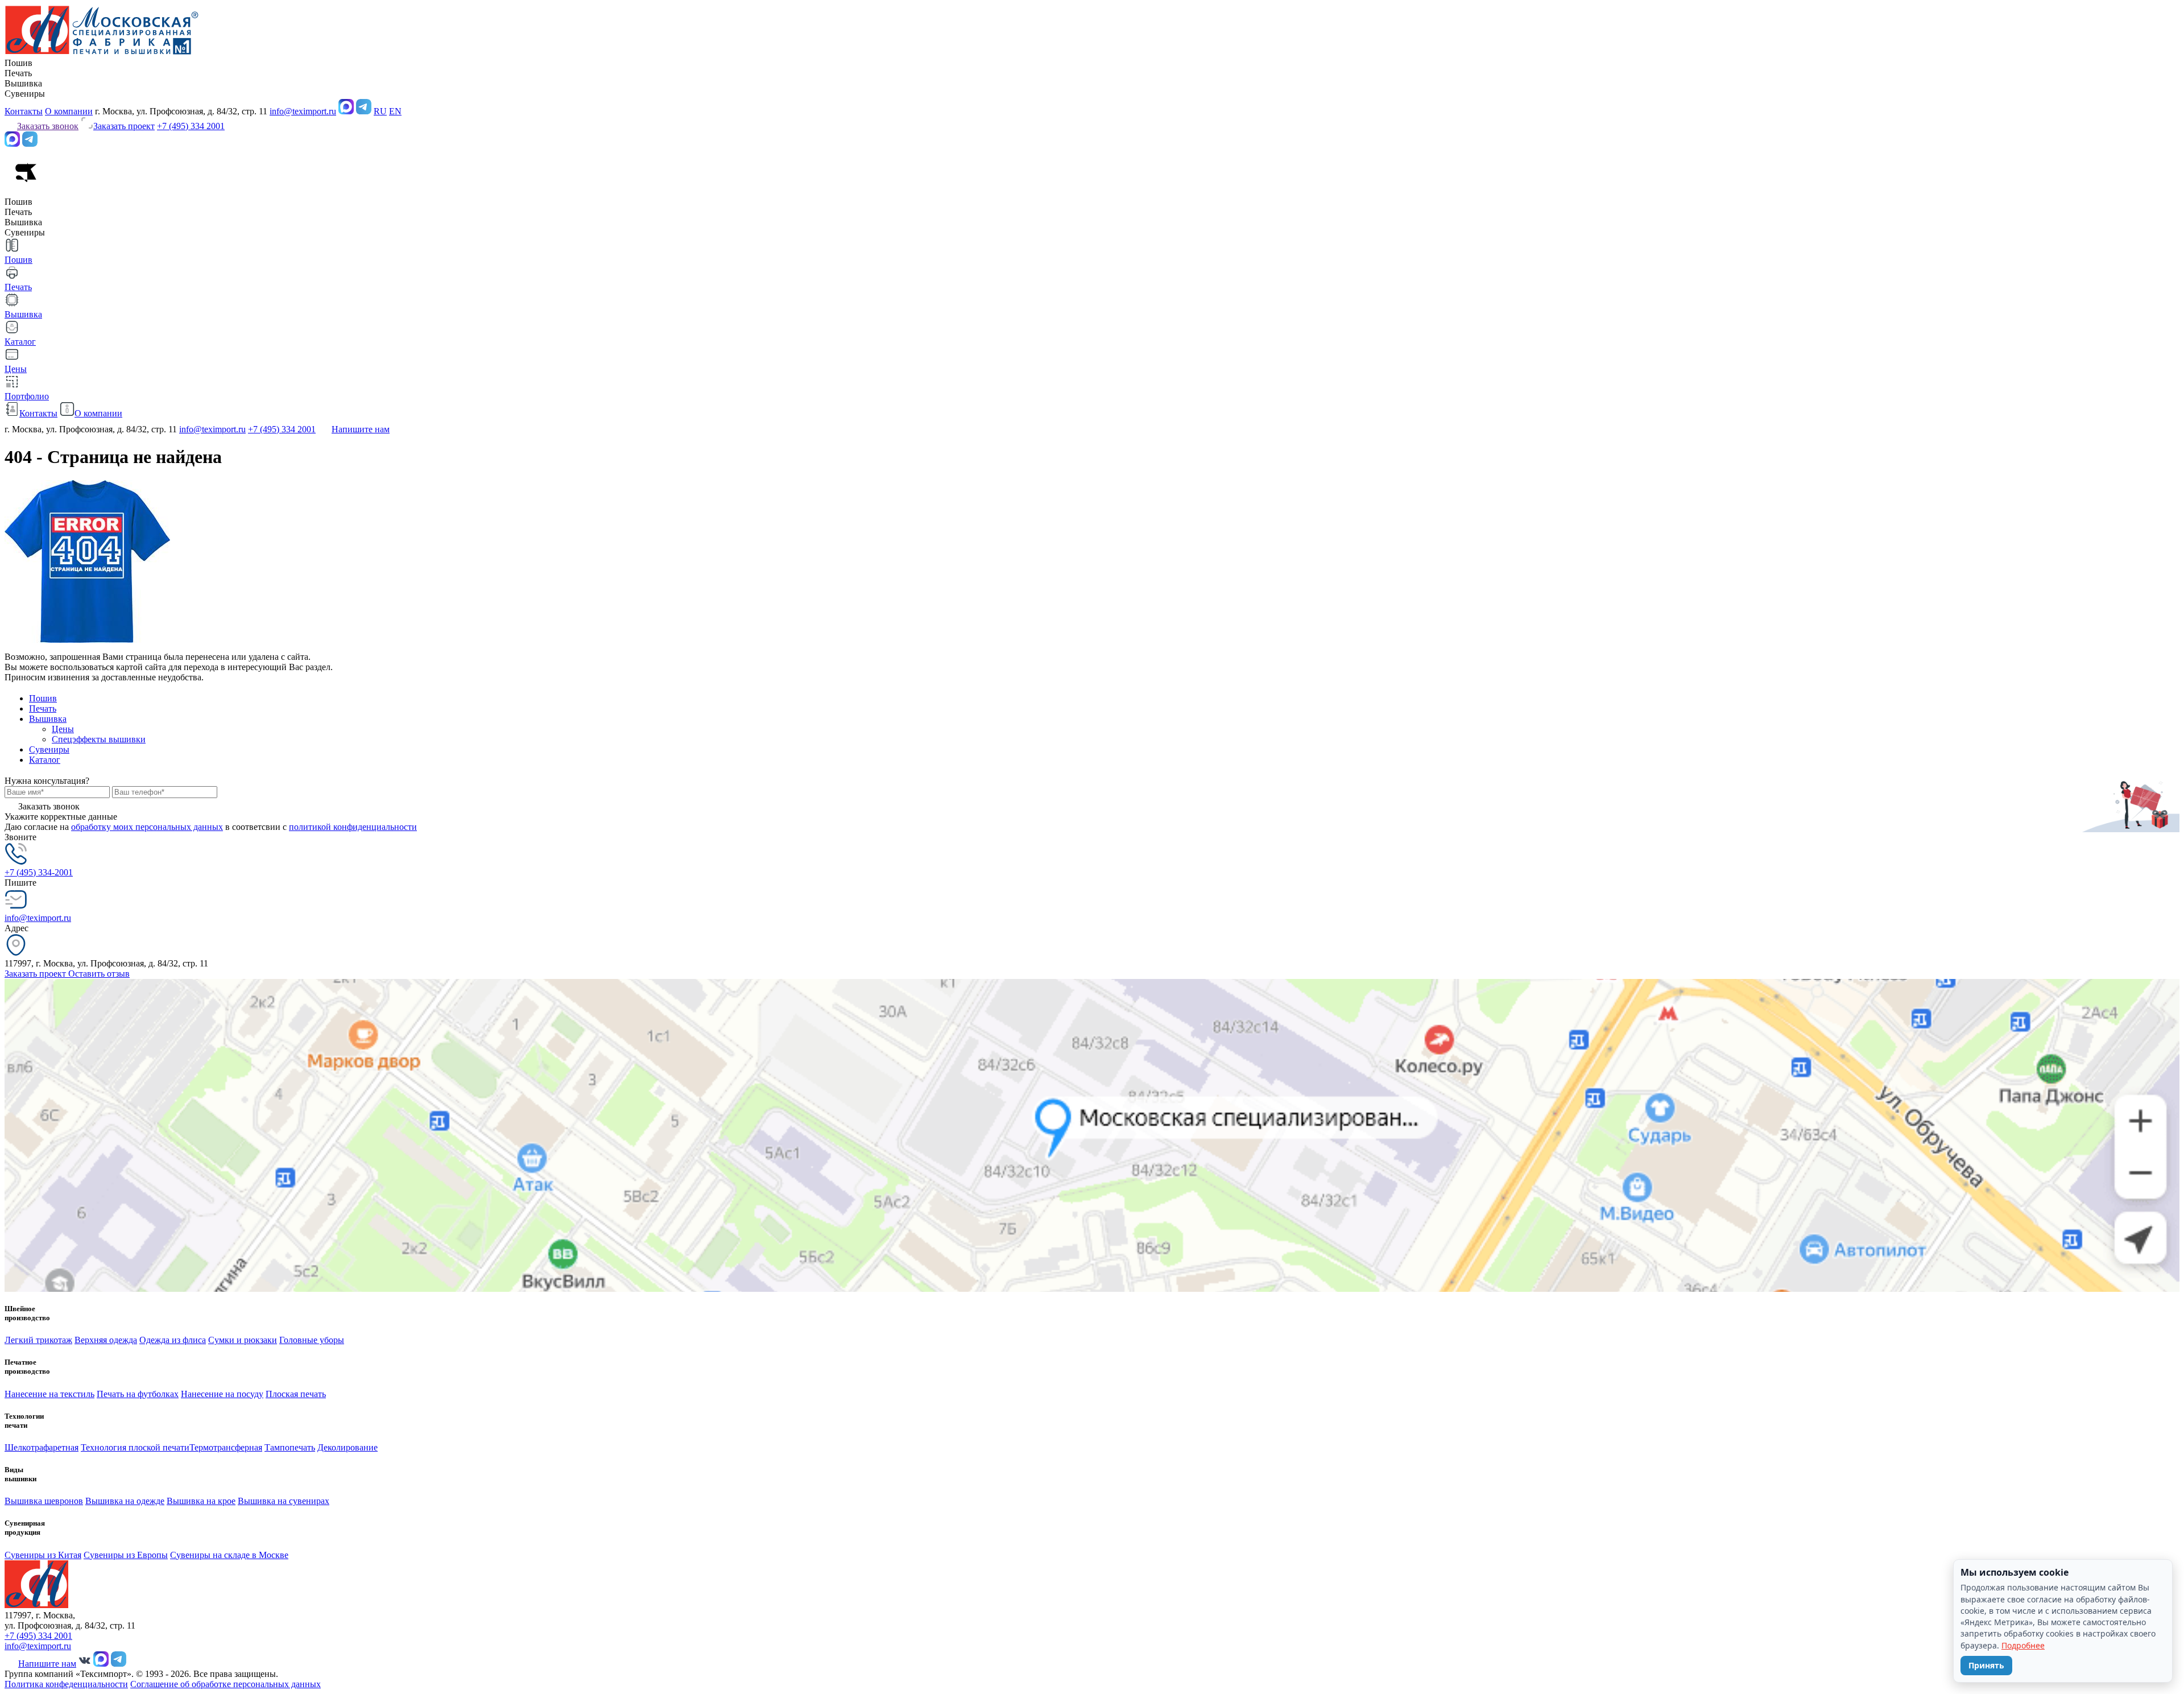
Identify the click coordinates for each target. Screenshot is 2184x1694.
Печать (43, 708)
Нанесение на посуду (222, 1394)
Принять (1986, 1665)
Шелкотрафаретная (42, 1447)
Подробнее (2023, 1645)
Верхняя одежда (106, 1340)
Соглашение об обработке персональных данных (226, 1684)
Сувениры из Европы (126, 1555)
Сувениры (49, 749)
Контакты (24, 111)
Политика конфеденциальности (66, 1684)
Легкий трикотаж (38, 1340)
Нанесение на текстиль (49, 1394)
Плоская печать (296, 1394)
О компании (69, 111)
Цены (63, 729)
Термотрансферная (226, 1447)
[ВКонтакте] (85, 1664)
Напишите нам (361, 429)
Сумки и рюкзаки (243, 1340)
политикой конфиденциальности (353, 827)
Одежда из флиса (173, 1340)
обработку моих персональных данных (147, 827)
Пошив (43, 698)
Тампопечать (290, 1447)
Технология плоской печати (135, 1447)
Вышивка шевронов (44, 1501)
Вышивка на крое (201, 1501)
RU (380, 111)
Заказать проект (36, 974)
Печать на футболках (138, 1394)
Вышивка (48, 719)
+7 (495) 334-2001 (39, 872)
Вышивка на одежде (125, 1501)
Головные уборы (312, 1340)
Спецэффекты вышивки (99, 739)
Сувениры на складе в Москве (229, 1555)
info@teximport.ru (303, 111)
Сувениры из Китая (43, 1555)
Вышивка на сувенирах (284, 1501)
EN (395, 111)
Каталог (45, 760)
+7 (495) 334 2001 (191, 126)
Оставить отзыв (99, 974)
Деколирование (348, 1447)
